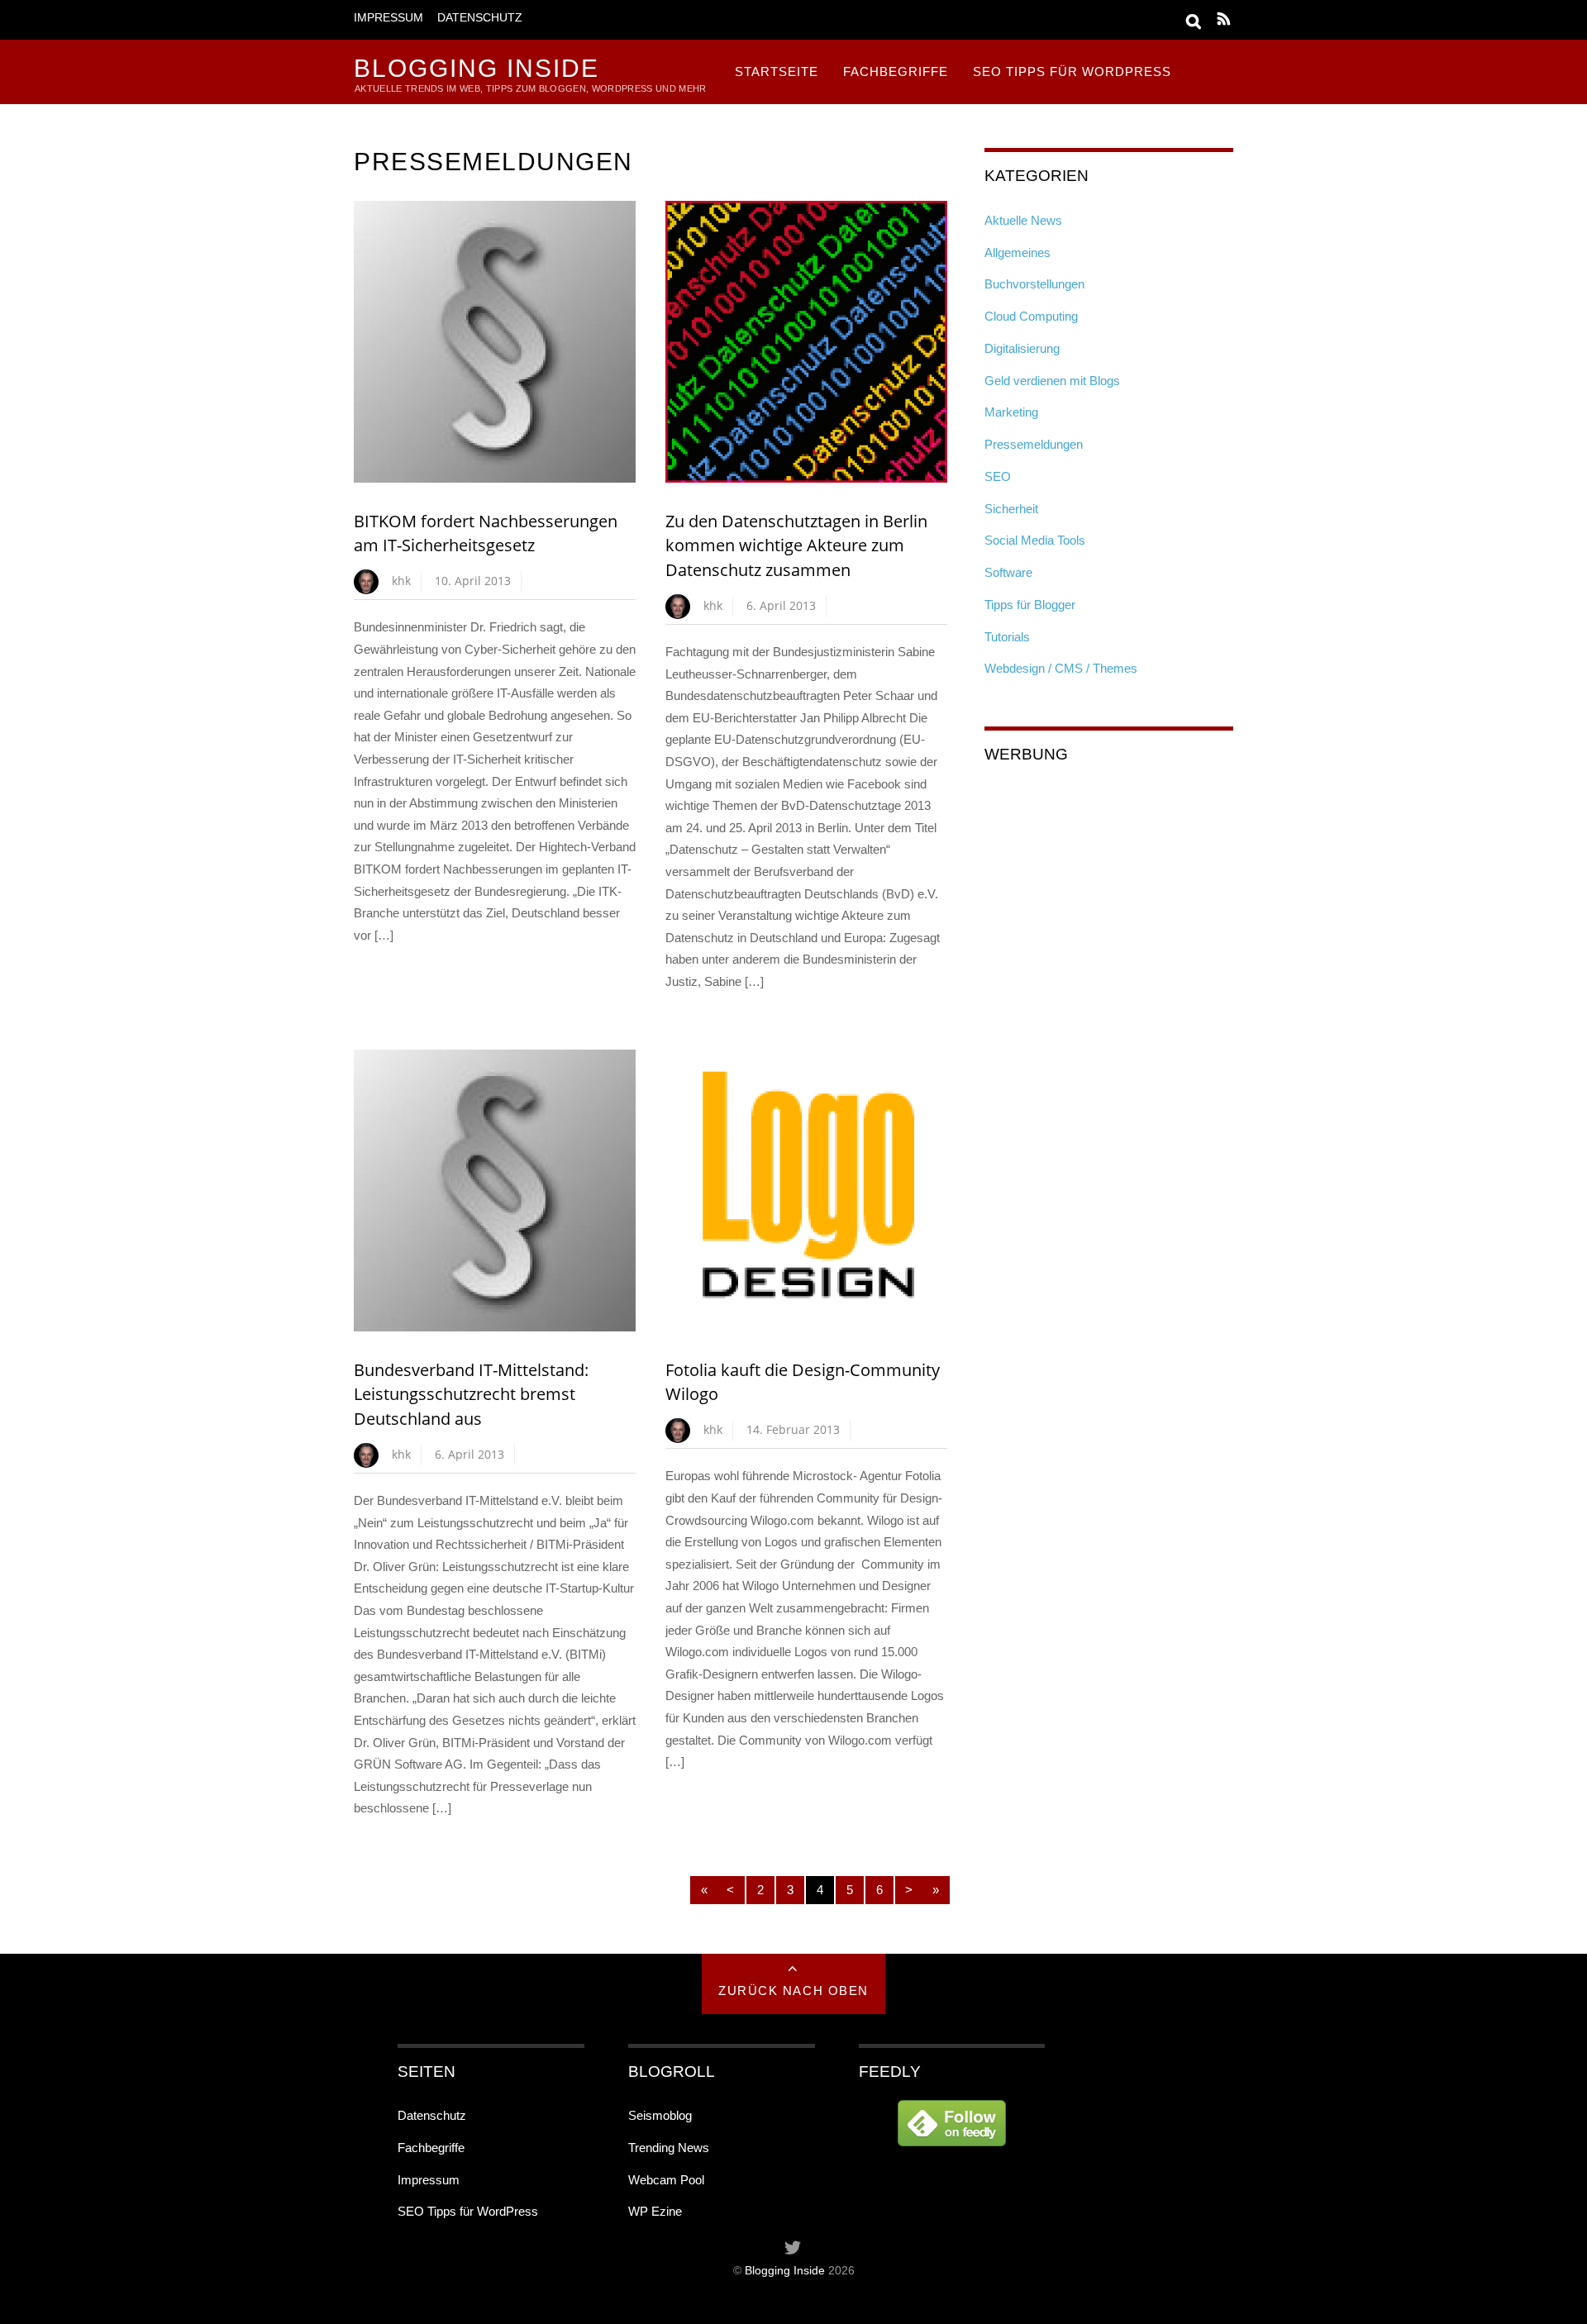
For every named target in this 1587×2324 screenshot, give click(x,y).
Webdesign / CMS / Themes (1061, 668)
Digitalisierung (1022, 348)
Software (1008, 572)
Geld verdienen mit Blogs (1052, 381)
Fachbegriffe (896, 71)
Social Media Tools (1035, 540)
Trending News (669, 2148)
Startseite (777, 71)
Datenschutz (480, 18)
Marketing (1011, 412)
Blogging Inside (785, 2271)
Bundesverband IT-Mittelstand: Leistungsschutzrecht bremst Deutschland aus (471, 1394)
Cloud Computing (1031, 316)
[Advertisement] (1109, 887)
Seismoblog (660, 2115)
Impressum (388, 18)
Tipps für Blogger (1030, 605)
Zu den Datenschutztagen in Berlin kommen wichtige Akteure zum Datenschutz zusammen (796, 545)
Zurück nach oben (793, 1991)
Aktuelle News (1023, 220)
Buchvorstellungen (1034, 284)
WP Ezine (655, 2211)
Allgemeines (1017, 252)
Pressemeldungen (1034, 444)
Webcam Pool (666, 2180)
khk (401, 581)
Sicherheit (1011, 509)
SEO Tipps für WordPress (1072, 71)
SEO (998, 476)
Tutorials (1007, 637)
